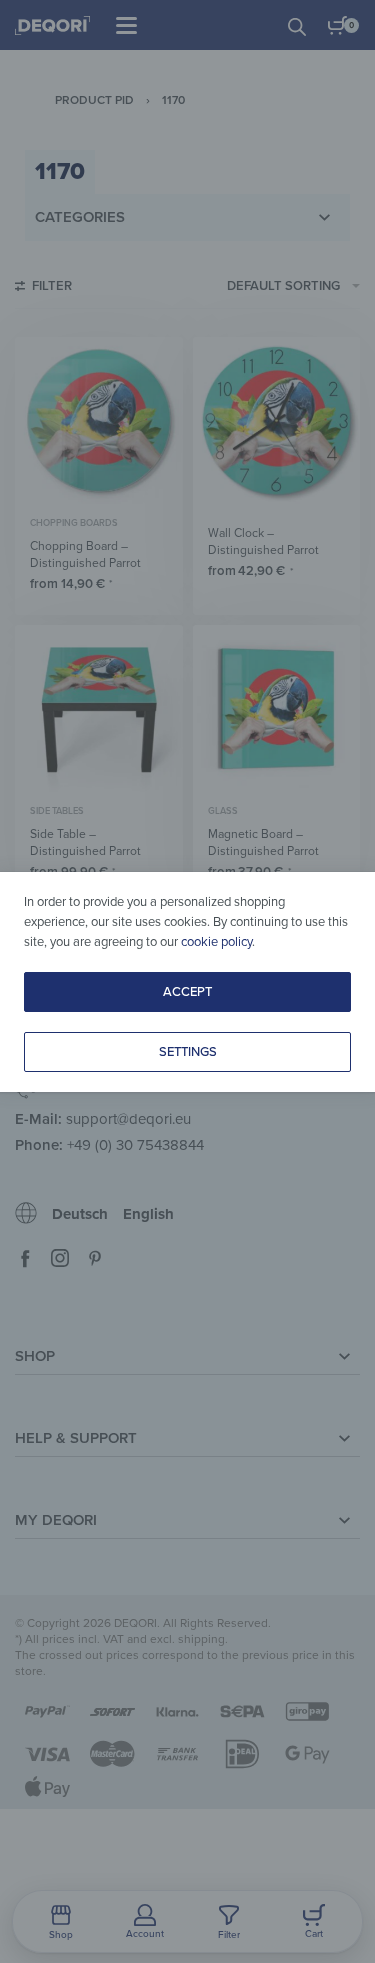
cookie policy (216, 942)
